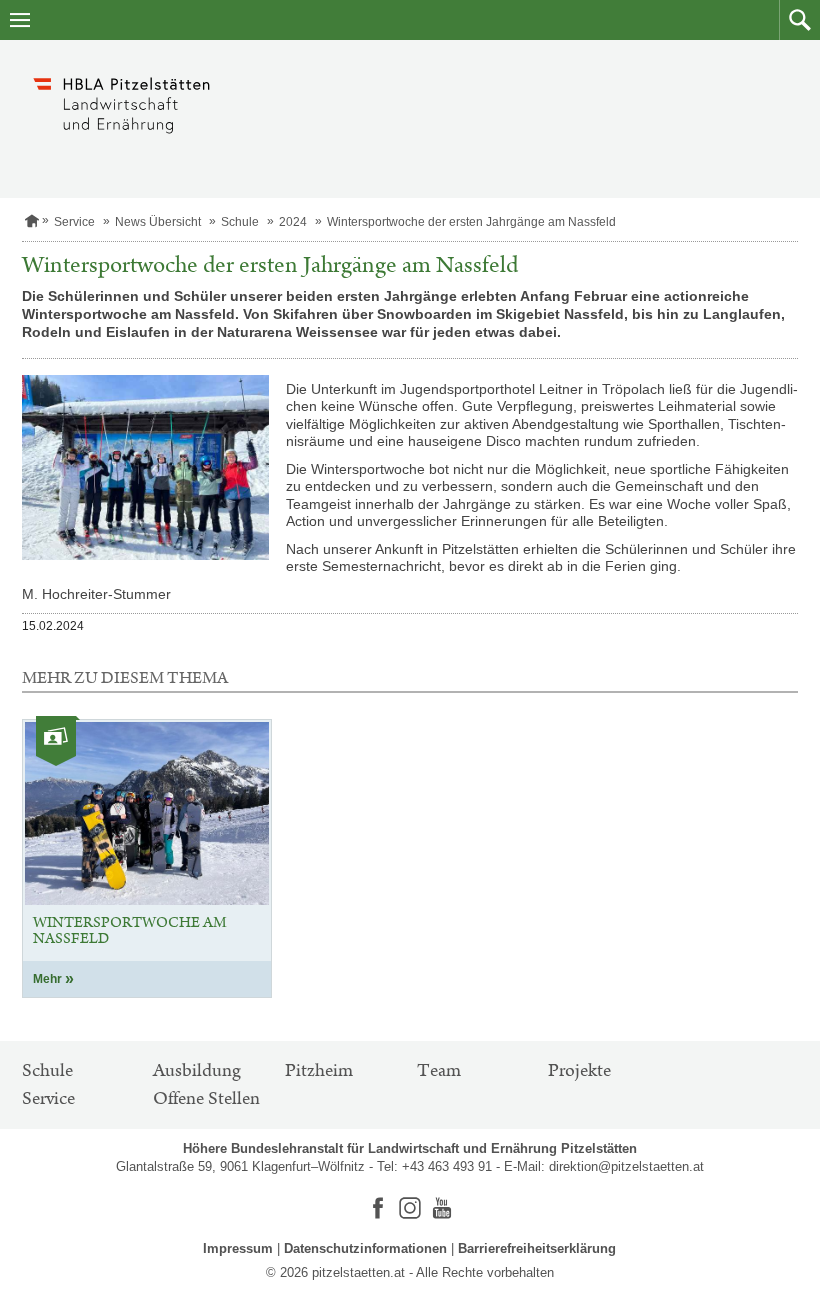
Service (74, 222)
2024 (293, 222)
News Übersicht (158, 222)
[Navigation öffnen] (20, 20)
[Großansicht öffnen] (145, 468)
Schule (240, 222)
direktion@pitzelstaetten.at (626, 1166)
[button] (799, 20)
